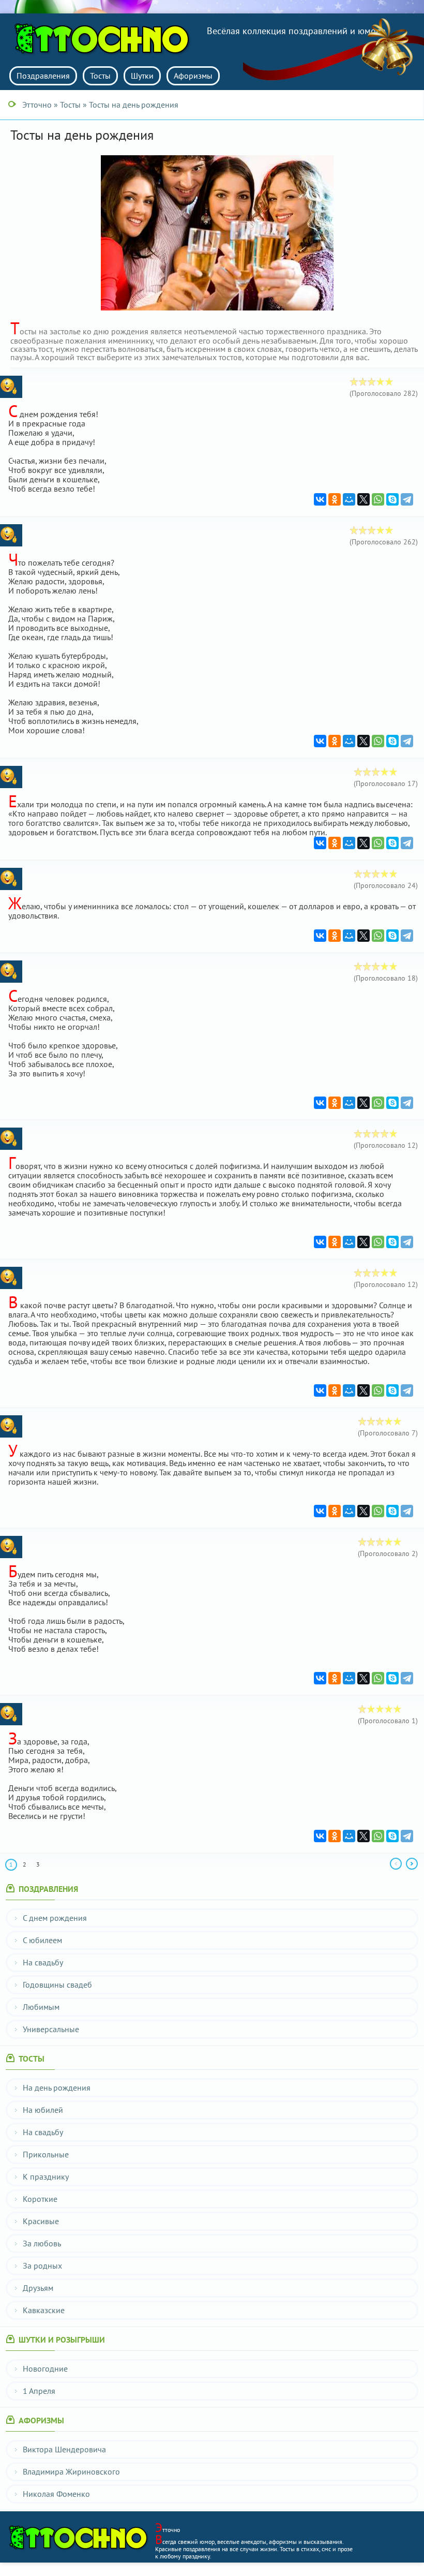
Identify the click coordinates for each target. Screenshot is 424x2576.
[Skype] (392, 499)
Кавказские (44, 2310)
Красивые (41, 2221)
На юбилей (43, 2110)
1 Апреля (39, 2391)
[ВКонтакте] (320, 499)
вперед (412, 1864)
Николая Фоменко (56, 2494)
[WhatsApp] (378, 499)
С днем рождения (55, 1918)
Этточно (105, 39)
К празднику (46, 2177)
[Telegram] (407, 499)
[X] (364, 499)
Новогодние (45, 2368)
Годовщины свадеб (57, 1985)
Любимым (41, 2007)
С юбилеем (42, 1940)
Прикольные (46, 2154)
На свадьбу (43, 1962)
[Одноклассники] (335, 499)
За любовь (42, 2243)
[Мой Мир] (349, 499)
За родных (42, 2266)
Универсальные (51, 2029)
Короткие (40, 2199)
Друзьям (38, 2288)
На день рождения (57, 2088)
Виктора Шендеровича (64, 2449)
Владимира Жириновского (71, 2471)
